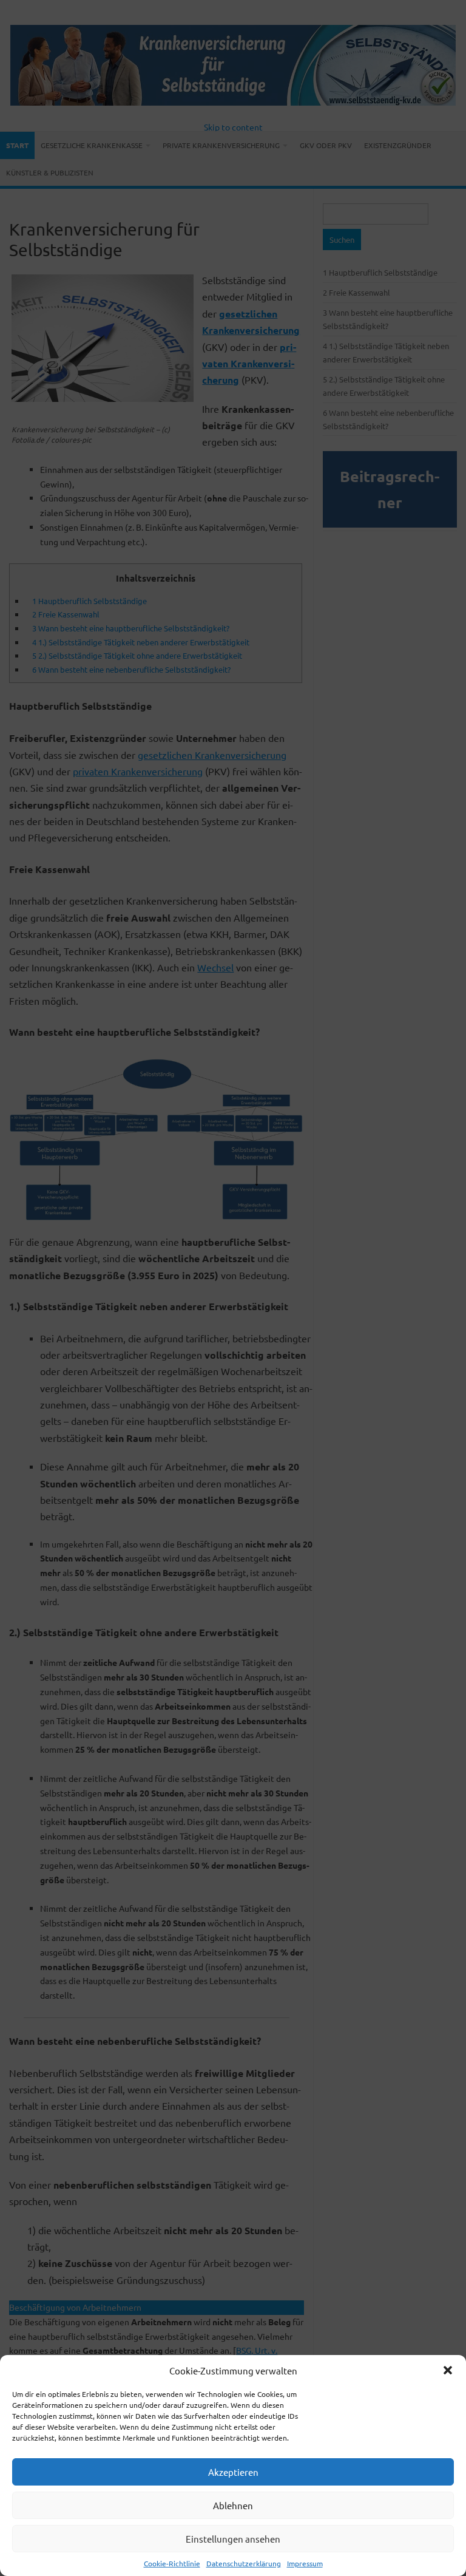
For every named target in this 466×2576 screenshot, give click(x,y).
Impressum (305, 2563)
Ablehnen (233, 2505)
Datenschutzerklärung (244, 2563)
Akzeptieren (233, 2472)
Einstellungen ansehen (233, 2539)
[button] (448, 2370)
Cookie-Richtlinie (172, 2563)
